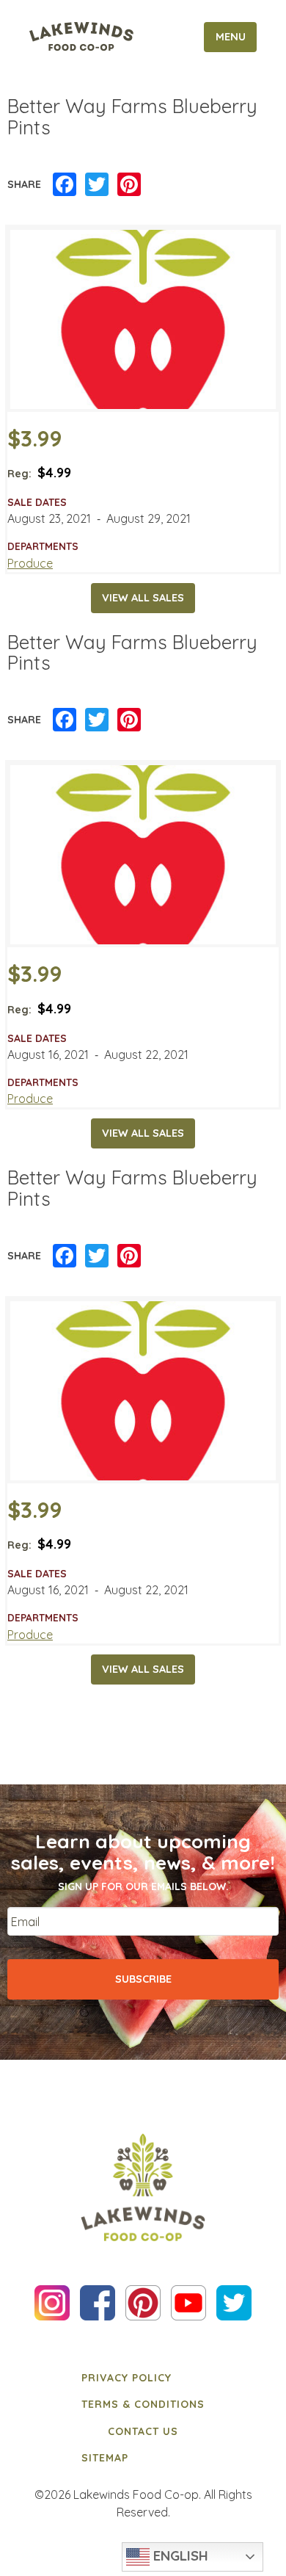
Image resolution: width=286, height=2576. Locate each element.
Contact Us (143, 2431)
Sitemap (105, 2458)
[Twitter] (97, 185)
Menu (231, 37)
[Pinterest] (129, 185)
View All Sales (143, 598)
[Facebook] (65, 185)
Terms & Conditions (143, 2404)
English (179, 2555)
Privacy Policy (126, 2378)
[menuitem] (143, 2378)
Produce (30, 563)
